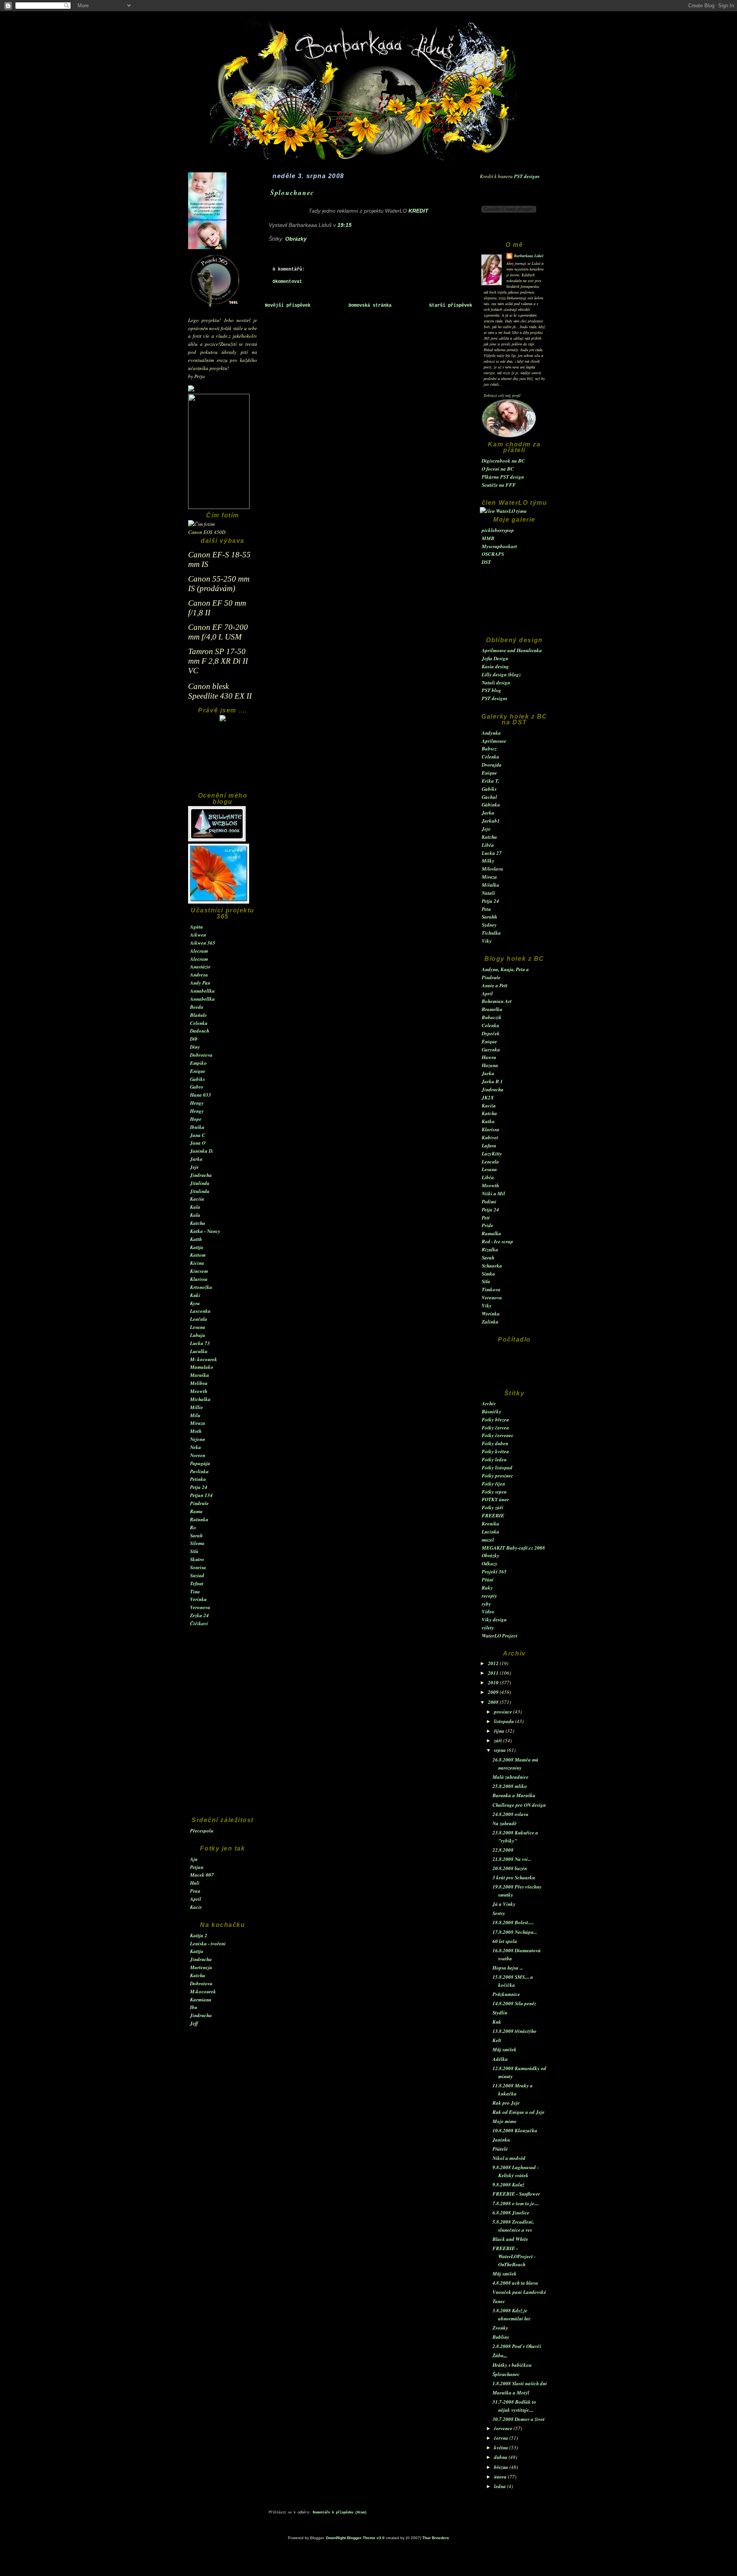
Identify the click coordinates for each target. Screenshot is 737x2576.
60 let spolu (505, 1941)
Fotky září (492, 1507)
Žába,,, (500, 2355)
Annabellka (202, 991)
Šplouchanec (506, 2374)
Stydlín (500, 2013)
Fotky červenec (498, 1435)
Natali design (496, 682)
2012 (494, 1663)
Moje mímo (505, 2121)
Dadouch (200, 1031)
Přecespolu (202, 1831)
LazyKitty (492, 1153)
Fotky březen (495, 1419)
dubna (501, 2457)
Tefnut (197, 1583)
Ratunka (199, 1519)
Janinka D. (202, 1151)
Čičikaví (199, 1623)
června (502, 2438)
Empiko (198, 1063)
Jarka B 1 (492, 1081)
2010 (494, 1682)
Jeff (194, 2023)
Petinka (198, 1479)
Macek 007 (202, 1875)
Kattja (197, 1247)
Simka (488, 1274)
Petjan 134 (201, 1495)
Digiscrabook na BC (503, 461)
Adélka (500, 2059)
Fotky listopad (497, 1467)
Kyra (195, 1303)
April (196, 1899)
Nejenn (197, 1439)
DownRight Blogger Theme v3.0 (355, 2538)
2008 (494, 1702)
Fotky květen (495, 1451)
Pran (195, 1891)
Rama (196, 1511)
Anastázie (200, 967)
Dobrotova (201, 1055)
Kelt (497, 2040)
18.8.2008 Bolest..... (513, 1922)
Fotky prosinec (497, 1476)
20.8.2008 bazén (510, 1868)
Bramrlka (492, 1009)
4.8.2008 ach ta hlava (515, 2283)
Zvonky (500, 2328)
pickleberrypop (498, 530)
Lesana (198, 1327)
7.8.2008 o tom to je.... (516, 2203)
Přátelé (500, 2149)
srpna (501, 1750)
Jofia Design (495, 658)
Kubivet (490, 1137)
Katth (196, 1239)
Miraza (198, 1423)
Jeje (194, 1167)
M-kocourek (203, 1991)
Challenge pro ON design (519, 1805)
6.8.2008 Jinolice (511, 2212)
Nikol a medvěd (509, 2158)
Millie (197, 1407)
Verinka (198, 1599)
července (504, 2428)
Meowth (199, 1391)
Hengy (197, 1103)
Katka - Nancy (205, 1231)
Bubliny (501, 2337)
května (502, 2447)
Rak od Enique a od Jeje (519, 2112)
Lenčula (199, 1319)
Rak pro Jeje (506, 2103)
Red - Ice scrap (497, 1241)
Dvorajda (492, 765)
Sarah (196, 1535)
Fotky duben (495, 1443)
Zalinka (490, 1322)
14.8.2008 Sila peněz (514, 2003)
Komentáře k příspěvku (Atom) (340, 2513)
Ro (193, 1527)
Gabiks (197, 1079)
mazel (488, 1540)
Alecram (199, 951)
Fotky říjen (493, 1484)
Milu (195, 1415)
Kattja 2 (199, 1935)
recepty (489, 1596)
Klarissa (199, 1279)
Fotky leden (494, 1459)
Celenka (199, 1023)
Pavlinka (199, 1471)
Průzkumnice (506, 1994)
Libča (488, 845)
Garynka (491, 1049)
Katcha (198, 1223)
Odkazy (490, 1563)
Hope (196, 1119)
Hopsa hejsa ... (508, 1968)
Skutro (197, 1559)
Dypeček (491, 1033)
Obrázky (491, 1555)
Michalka (200, 1399)
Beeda (197, 1007)
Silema (197, 1543)
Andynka (491, 733)
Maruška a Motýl (511, 2393)
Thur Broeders (436, 2538)
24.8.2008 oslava (511, 1814)
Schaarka (492, 1266)
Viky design (494, 1619)
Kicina (197, 1263)
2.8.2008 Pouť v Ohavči (517, 2346)
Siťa (194, 1551)
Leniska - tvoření (208, 1943)
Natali (488, 893)
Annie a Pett (495, 985)
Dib (194, 1039)
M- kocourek (204, 1359)
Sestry (499, 1913)
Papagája (200, 1463)
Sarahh (489, 917)
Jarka (196, 1159)
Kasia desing (495, 666)
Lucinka (491, 1532)
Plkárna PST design (503, 477)
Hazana (490, 1065)
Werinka (491, 1314)
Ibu (194, 2007)
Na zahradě (505, 1823)
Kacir (196, 1907)
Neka (196, 1447)
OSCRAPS (493, 554)
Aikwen (198, 935)
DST (486, 562)
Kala (195, 1207)
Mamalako (202, 1367)
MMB (488, 538)
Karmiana (201, 1999)
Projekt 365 (494, 1571)
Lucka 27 (492, 853)
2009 (494, 1692)
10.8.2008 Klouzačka (515, 2130)
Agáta (197, 927)
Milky (488, 861)
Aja (194, 1859)
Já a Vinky (504, 1904)
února (501, 2477)
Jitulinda (200, 1183)
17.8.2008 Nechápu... (515, 1932)
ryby (486, 1604)
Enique (198, 1071)
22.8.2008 (503, 1850)
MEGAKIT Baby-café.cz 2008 (513, 1548)
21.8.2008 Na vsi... (512, 1859)
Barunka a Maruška (514, 1795)
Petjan (197, 1867)
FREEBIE (493, 1515)
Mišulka (491, 885)
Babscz (489, 749)
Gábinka (491, 805)
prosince (504, 1712)
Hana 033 (201, 1095)
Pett (486, 1218)
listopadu (505, 1721)
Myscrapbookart (499, 546)
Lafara (489, 1145)
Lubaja (198, 1335)
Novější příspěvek (288, 306)
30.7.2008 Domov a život (519, 2419)
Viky (487, 941)
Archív (489, 1403)
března (502, 2467)
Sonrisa (198, 1567)
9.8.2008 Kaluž (508, 2184)
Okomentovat (287, 282)
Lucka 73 (200, 1343)
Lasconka (200, 1311)
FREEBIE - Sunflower (516, 2194)
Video (488, 1611)
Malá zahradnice (511, 1777)
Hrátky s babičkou (512, 2365)
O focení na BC (498, 469)
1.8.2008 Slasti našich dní (520, 2383)
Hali (195, 1883)
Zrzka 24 (199, 1615)
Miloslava (492, 869)
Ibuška (197, 1127)
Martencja (201, 1967)
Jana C (198, 1135)
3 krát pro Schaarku (514, 1877)
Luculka (199, 1351)
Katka (488, 1121)
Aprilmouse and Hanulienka (512, 650)
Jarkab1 (491, 821)
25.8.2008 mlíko (510, 1786)
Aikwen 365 (203, 943)
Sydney (489, 925)
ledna (501, 2486)
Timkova (491, 1289)
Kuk (497, 2022)
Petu (486, 909)
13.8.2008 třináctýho (515, 2031)
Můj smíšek (505, 2049)
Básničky (492, 1411)
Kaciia (197, 1199)
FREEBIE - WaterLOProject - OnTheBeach (514, 2256)
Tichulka (491, 933)
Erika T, (490, 781)
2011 (494, 1673)
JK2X (488, 1097)
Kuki (195, 1295)
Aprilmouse (494, 741)
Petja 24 (199, 1487)
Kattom (198, 1255)
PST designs (527, 176)
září (499, 1740)
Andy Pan (200, 983)
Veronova (200, 1607)
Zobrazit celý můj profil (502, 395)
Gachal (489, 797)
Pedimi (489, 1201)
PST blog (492, 690)
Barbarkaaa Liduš (529, 256)
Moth (196, 1431)
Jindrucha (201, 1175)
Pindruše (199, 1503)
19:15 (345, 225)
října (500, 1731)
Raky (487, 1588)
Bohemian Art (497, 1001)
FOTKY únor (495, 1499)
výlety (488, 1628)
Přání (488, 1580)
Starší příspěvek (451, 306)
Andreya (199, 975)
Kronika (491, 1523)
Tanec (499, 2301)
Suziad (197, 1575)
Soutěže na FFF (499, 485)
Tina (195, 1591)
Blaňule (198, 1015)
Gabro (197, 1087)
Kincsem (199, 1271)
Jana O (198, 1143)
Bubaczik (492, 1017)
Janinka (501, 2140)
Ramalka (492, 1233)
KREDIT (418, 211)
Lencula (490, 1162)
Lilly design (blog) (501, 674)
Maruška (200, 1375)
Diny (195, 1047)
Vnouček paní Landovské (519, 2292)
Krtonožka (201, 1287)
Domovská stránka (370, 306)
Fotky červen (495, 1428)
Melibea (199, 1383)
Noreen (198, 1455)
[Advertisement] (223, 760)
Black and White (510, 2239)
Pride (487, 1225)
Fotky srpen (494, 1492)
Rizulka (490, 1249)
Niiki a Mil (493, 1193)
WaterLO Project (500, 1636)
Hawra (489, 1057)
